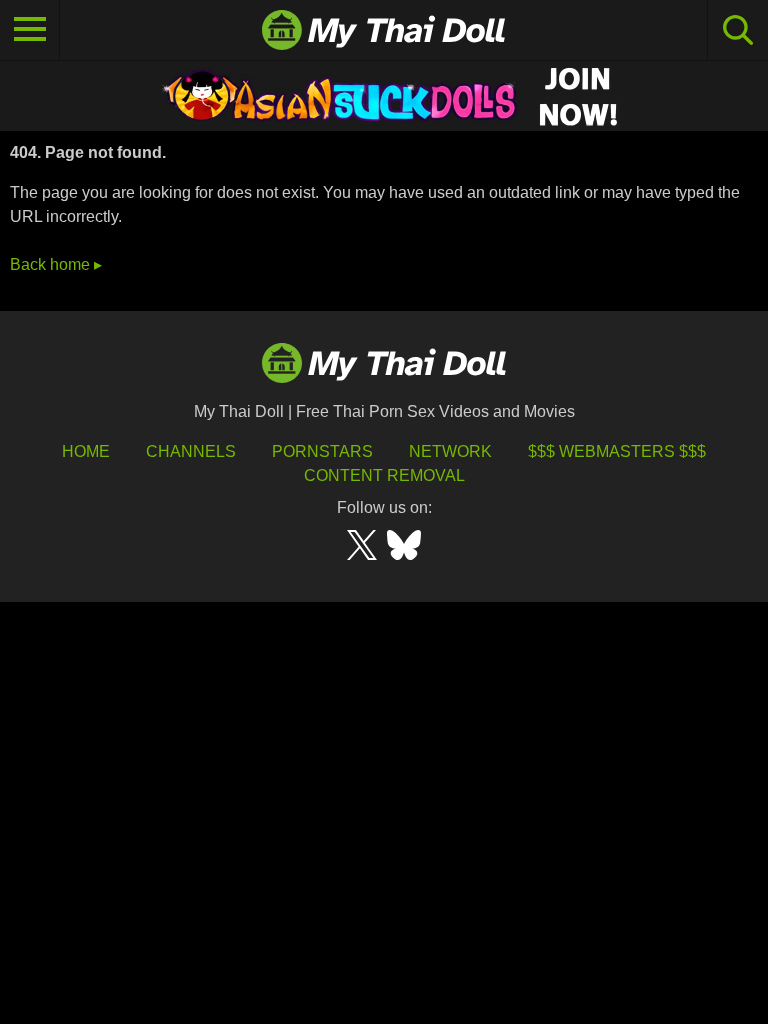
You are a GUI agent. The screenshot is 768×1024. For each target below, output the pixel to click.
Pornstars (322, 451)
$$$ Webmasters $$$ (617, 451)
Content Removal (384, 475)
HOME (86, 451)
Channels (191, 451)
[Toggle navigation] (30, 30)
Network (450, 451)
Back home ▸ (56, 264)
